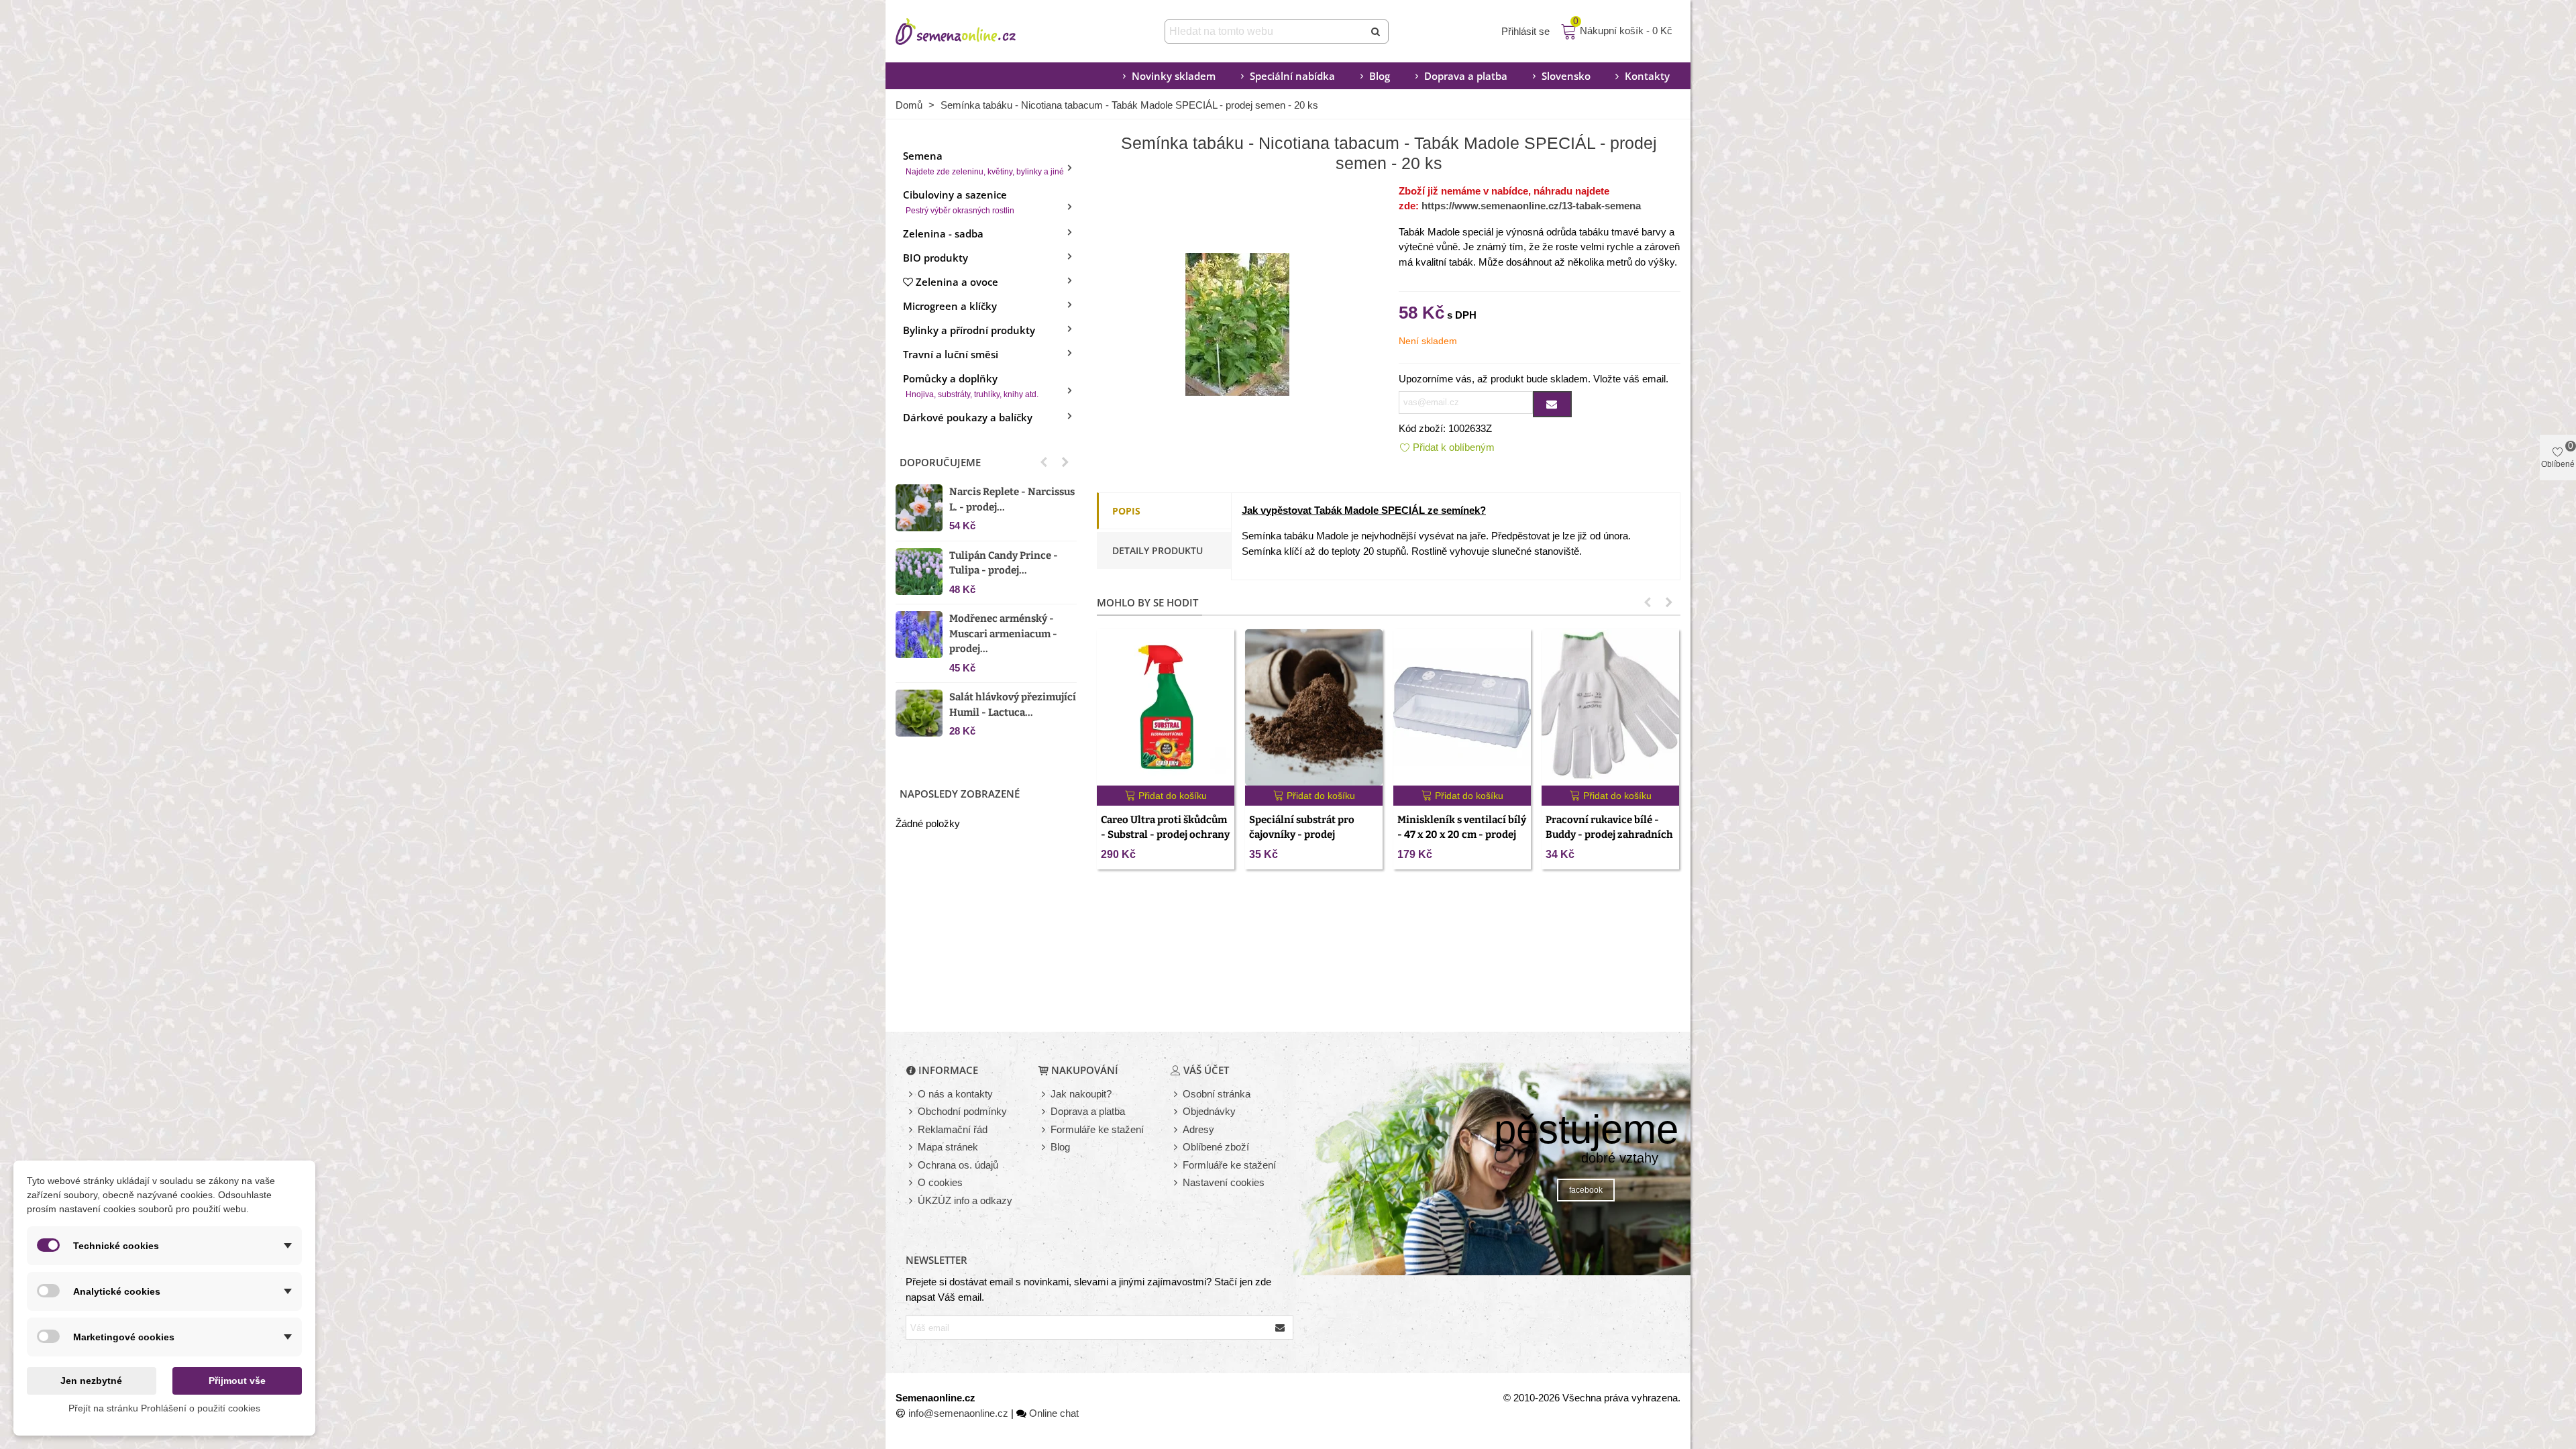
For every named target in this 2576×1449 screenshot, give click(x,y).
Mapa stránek (948, 1147)
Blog (1380, 76)
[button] (1044, 462)
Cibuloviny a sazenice (959, 202)
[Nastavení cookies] (1177, 1183)
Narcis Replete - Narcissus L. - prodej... (1012, 499)
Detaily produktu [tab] (1158, 550)
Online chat (1054, 1413)
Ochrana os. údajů (958, 1165)
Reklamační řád (953, 1129)
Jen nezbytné (91, 1381)
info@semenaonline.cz (958, 1413)
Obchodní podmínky (962, 1111)
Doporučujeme (940, 462)
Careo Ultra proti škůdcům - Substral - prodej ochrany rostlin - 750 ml (1165, 835)
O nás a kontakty (955, 1094)
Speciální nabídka (1292, 76)
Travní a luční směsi (951, 354)
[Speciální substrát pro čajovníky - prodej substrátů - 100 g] (1314, 707)
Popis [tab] (1126, 511)
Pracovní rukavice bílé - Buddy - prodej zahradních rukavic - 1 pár (1609, 835)
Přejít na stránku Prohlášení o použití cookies (164, 1408)
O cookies (940, 1182)
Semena (983, 163)
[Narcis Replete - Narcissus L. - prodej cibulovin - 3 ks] (919, 508)
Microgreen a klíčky (950, 306)
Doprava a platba (1466, 76)
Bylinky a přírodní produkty (969, 330)
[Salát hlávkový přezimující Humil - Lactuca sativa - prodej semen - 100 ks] (919, 713)
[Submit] (1377, 32)
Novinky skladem (1174, 76)
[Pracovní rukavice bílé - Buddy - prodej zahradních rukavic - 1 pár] (1610, 707)
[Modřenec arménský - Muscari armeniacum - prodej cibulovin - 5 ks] (919, 635)
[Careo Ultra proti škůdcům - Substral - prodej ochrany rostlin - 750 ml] (1166, 707)
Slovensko (1566, 76)
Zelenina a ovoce (957, 282)
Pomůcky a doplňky (971, 385)
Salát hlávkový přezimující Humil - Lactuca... (1013, 705)
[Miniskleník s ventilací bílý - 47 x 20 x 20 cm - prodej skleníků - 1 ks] (1462, 707)
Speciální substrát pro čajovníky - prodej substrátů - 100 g (1302, 835)
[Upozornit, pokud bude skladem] (1552, 404)
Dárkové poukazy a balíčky (968, 417)
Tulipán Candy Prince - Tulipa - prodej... (1004, 563)
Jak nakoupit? (1081, 1094)
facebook (1586, 1190)
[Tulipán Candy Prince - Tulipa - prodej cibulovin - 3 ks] (919, 572)
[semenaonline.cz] (976, 32)
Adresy (1198, 1129)
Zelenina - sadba (943, 233)
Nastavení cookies (1224, 1182)
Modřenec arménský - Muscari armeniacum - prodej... (1003, 634)
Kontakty (1647, 76)
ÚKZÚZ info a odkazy (965, 1200)
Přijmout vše (237, 1381)
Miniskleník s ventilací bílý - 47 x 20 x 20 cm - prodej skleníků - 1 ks (1462, 835)
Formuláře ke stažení (1097, 1129)
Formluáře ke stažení (1229, 1165)
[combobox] (1266, 32)
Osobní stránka (1217, 1094)
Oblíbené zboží (1216, 1147)
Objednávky (1209, 1111)
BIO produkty (935, 258)
